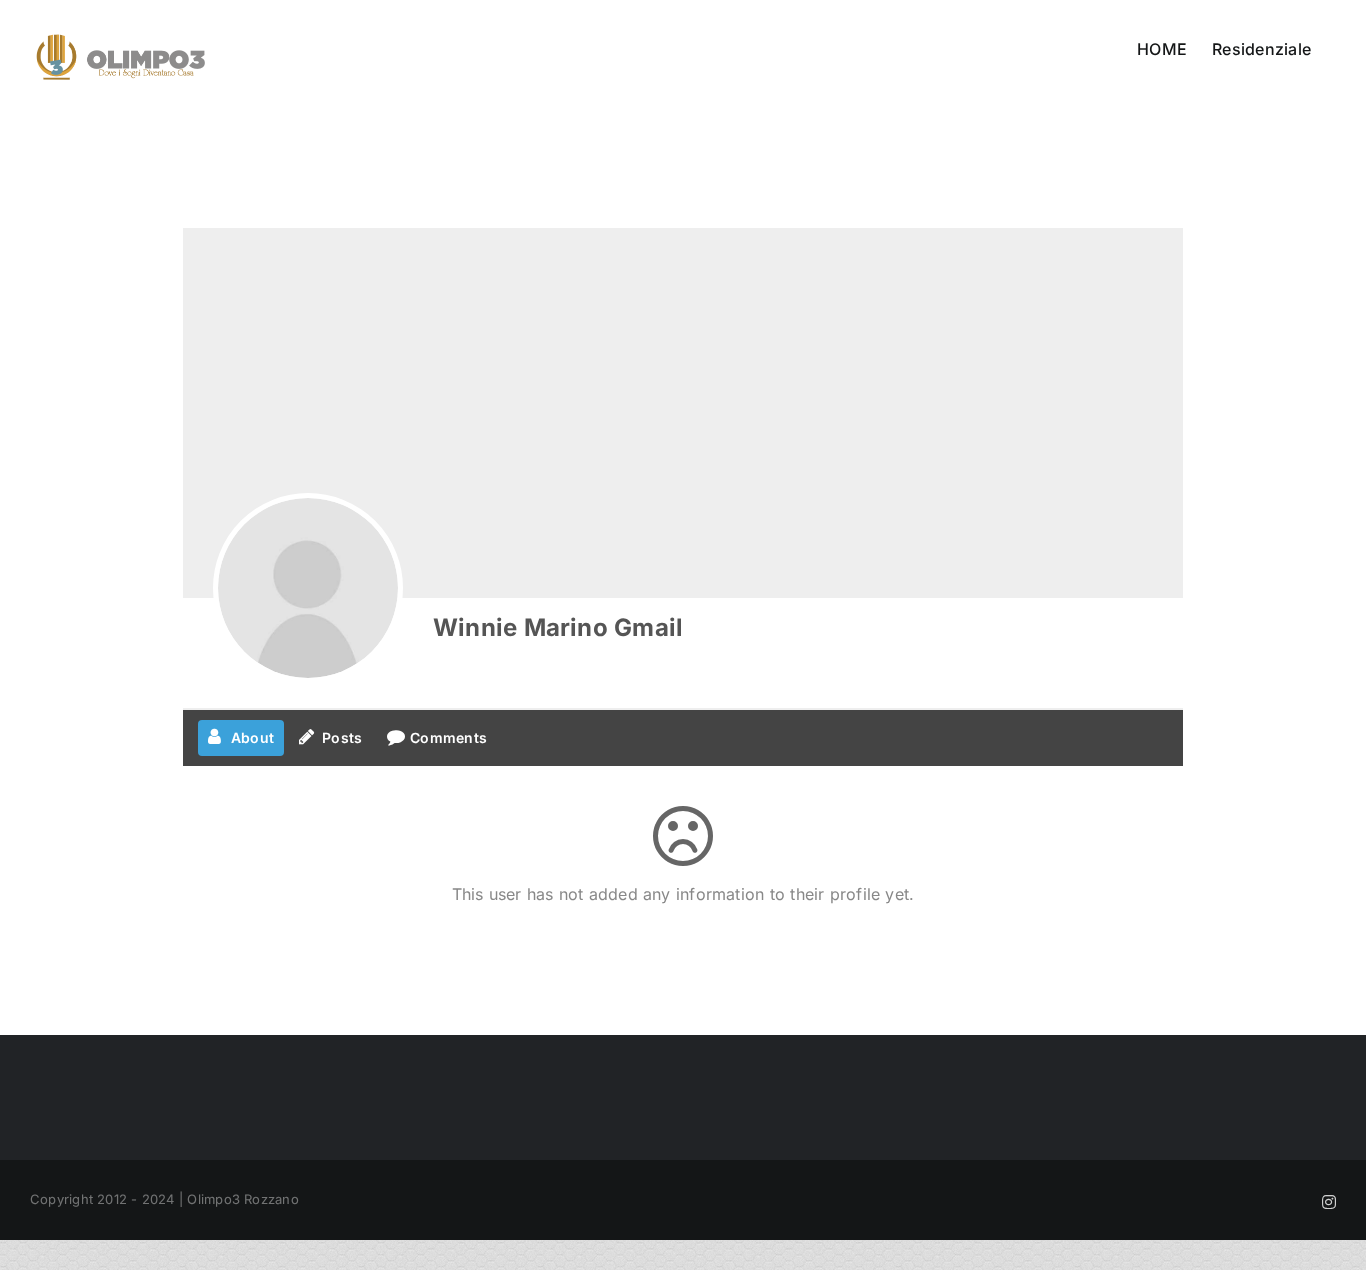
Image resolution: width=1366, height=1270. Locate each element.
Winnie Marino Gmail (558, 627)
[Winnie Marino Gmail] (308, 588)
